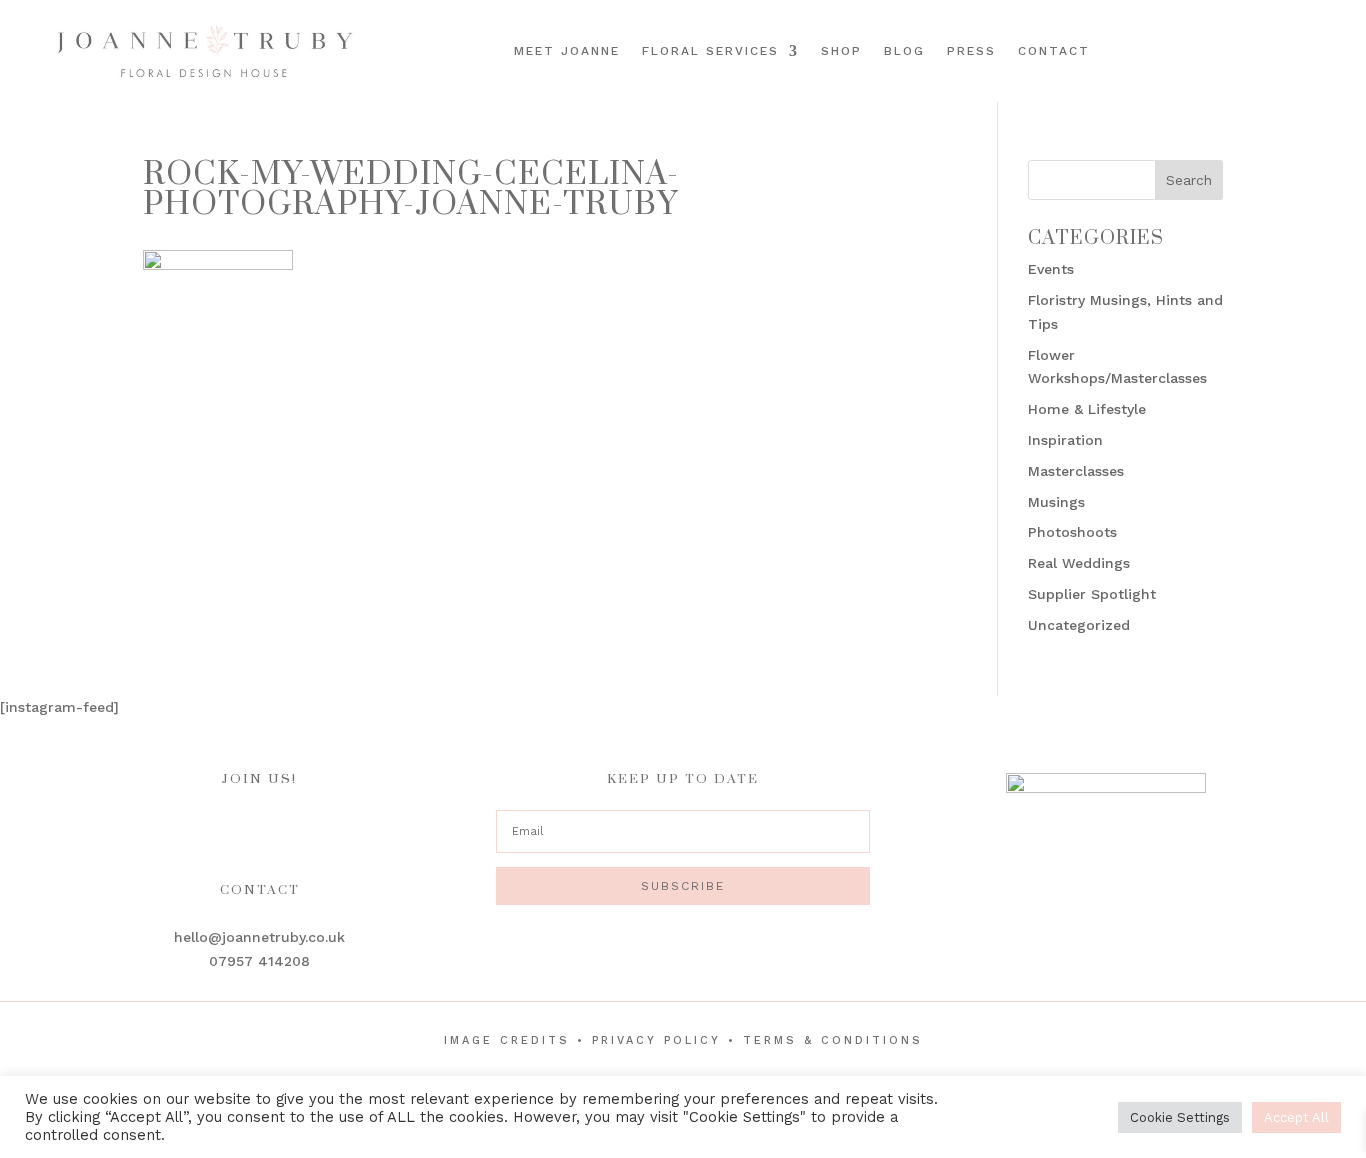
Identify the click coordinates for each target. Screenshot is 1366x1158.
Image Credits (507, 1040)
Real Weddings (1079, 563)
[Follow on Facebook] (1256, 49)
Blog (904, 51)
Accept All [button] (1296, 1117)
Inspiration (1065, 440)
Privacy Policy (656, 1040)
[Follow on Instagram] (1284, 49)
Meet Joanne (567, 51)
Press (971, 51)
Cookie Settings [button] (1180, 1117)
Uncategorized (1079, 625)
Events (1051, 269)
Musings (1056, 502)
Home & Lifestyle (1087, 409)
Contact (1054, 51)
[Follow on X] (1340, 49)
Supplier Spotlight (1092, 594)
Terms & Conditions (833, 1040)
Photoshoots (1072, 532)
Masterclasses (1076, 471)
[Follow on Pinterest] (1312, 49)
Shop (841, 51)
